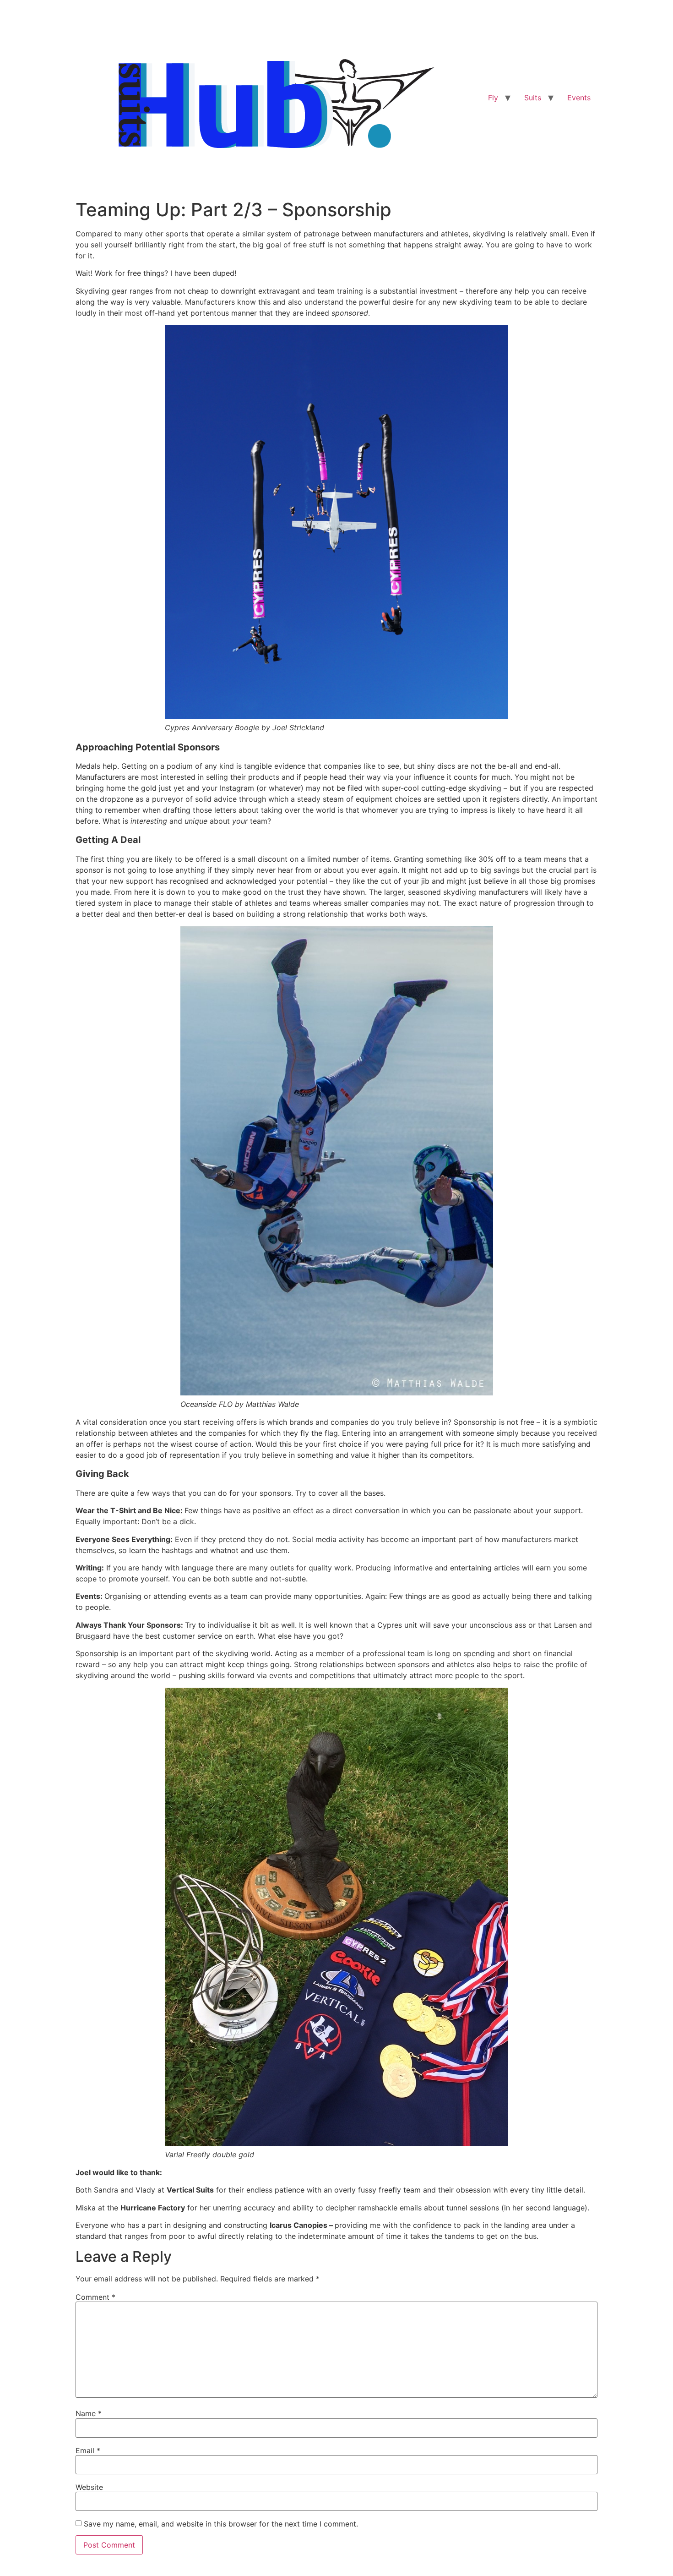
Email (88, 2450)
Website (89, 2487)
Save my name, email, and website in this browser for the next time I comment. (221, 2524)
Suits (533, 98)
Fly (493, 98)
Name (89, 2413)
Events (579, 98)
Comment (95, 2297)
